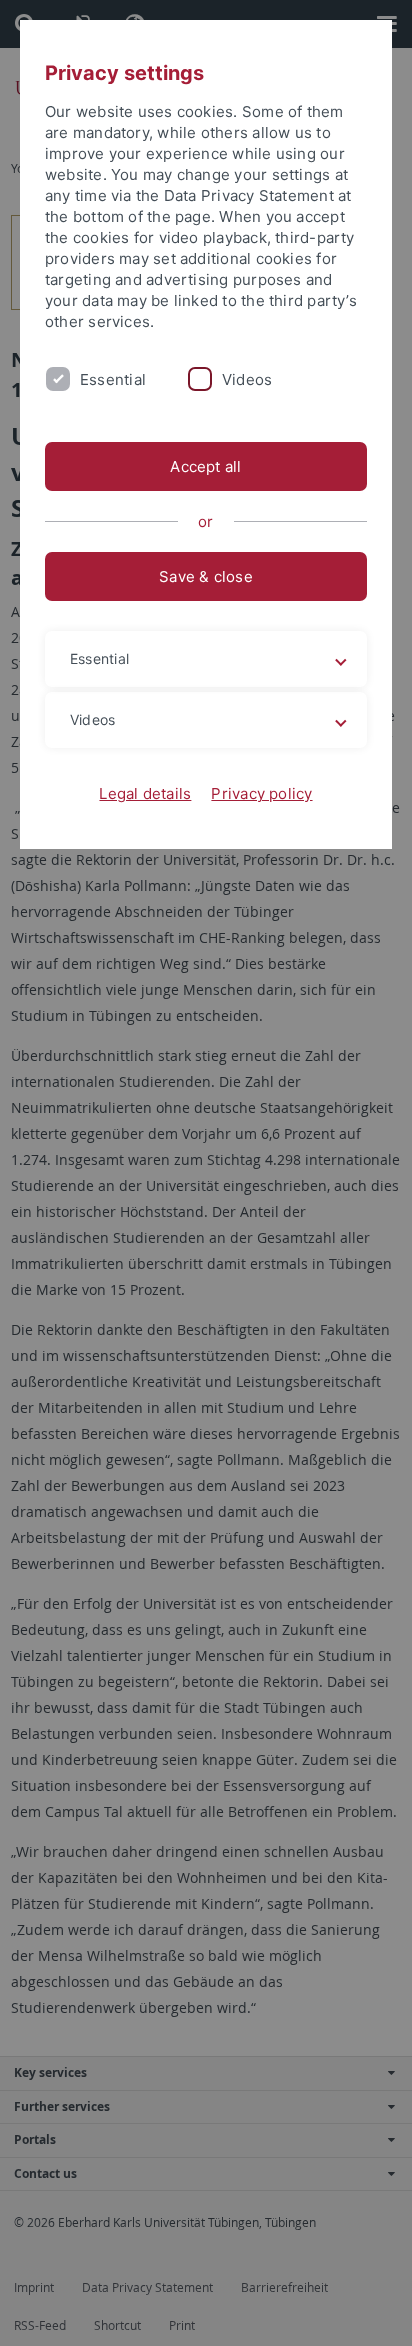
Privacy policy (261, 793)
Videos (247, 379)
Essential (113, 379)
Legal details (145, 793)
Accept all (205, 466)
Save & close (206, 576)
